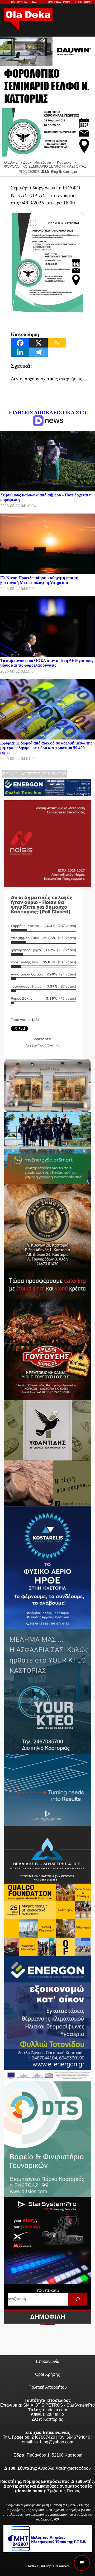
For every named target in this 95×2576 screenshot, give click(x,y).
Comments (44, 1039)
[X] (39, 343)
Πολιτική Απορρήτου (48, 2387)
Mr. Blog (51, 172)
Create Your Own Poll (44, 1045)
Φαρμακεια (19, 2)
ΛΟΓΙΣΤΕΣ (30, 774)
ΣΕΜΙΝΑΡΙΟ (54, 774)
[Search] (78, 2299)
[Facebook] (20, 343)
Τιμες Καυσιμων (59, 2)
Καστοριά (70, 172)
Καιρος (37, 2)
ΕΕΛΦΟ (10, 774)
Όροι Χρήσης (47, 2374)
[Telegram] (39, 352)
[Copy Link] (57, 343)
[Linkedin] (20, 352)
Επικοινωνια (84, 2)
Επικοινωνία (48, 2361)
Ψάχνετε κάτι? (47, 2290)
